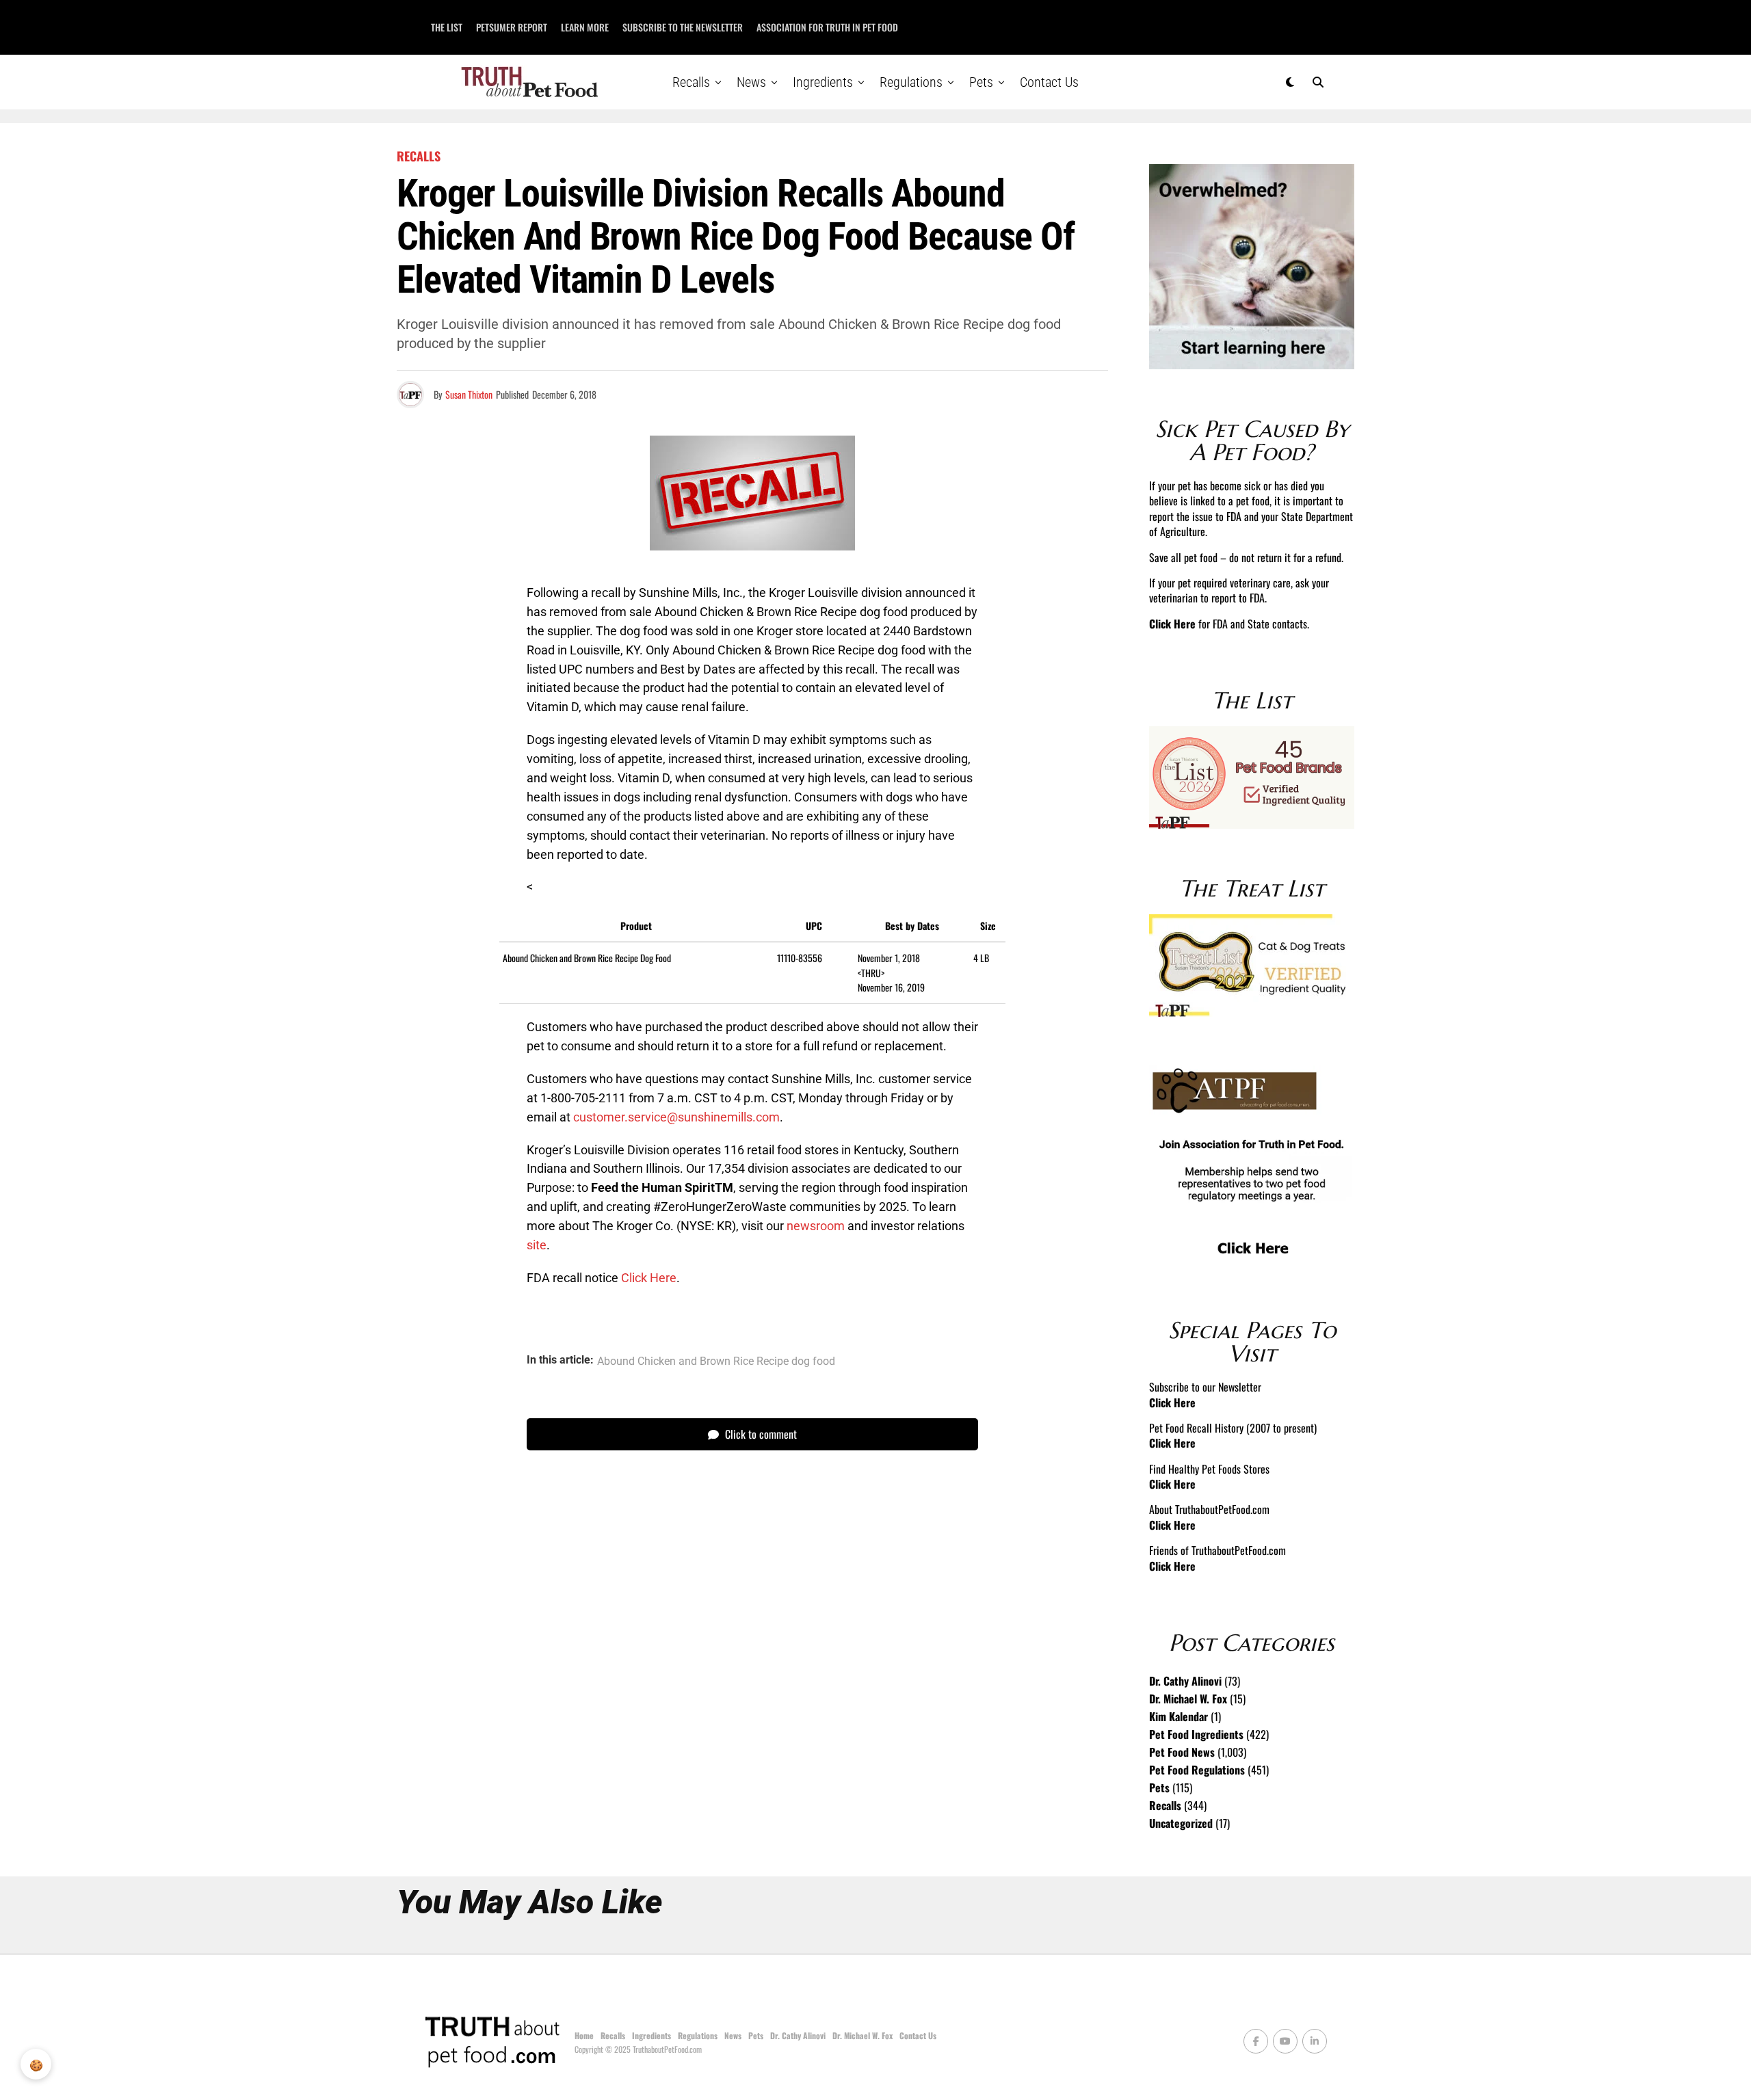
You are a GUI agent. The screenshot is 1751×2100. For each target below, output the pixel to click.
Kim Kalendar (1179, 1716)
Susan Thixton (469, 394)
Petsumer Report (512, 27)
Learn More (585, 27)
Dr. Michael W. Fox (1188, 1699)
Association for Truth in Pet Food (827, 27)
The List (447, 27)
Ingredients (823, 82)
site (537, 1245)
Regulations (911, 82)
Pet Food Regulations (1197, 1770)
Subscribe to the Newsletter (683, 27)
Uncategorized (1181, 1823)
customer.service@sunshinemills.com (676, 1117)
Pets (981, 82)
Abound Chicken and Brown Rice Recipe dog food (716, 1361)
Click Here (649, 1278)
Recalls (691, 82)
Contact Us (1049, 82)
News (751, 82)
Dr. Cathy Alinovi (1185, 1681)
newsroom (816, 1226)
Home (584, 2035)
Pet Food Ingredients (1196, 1734)
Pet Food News (1182, 1752)
